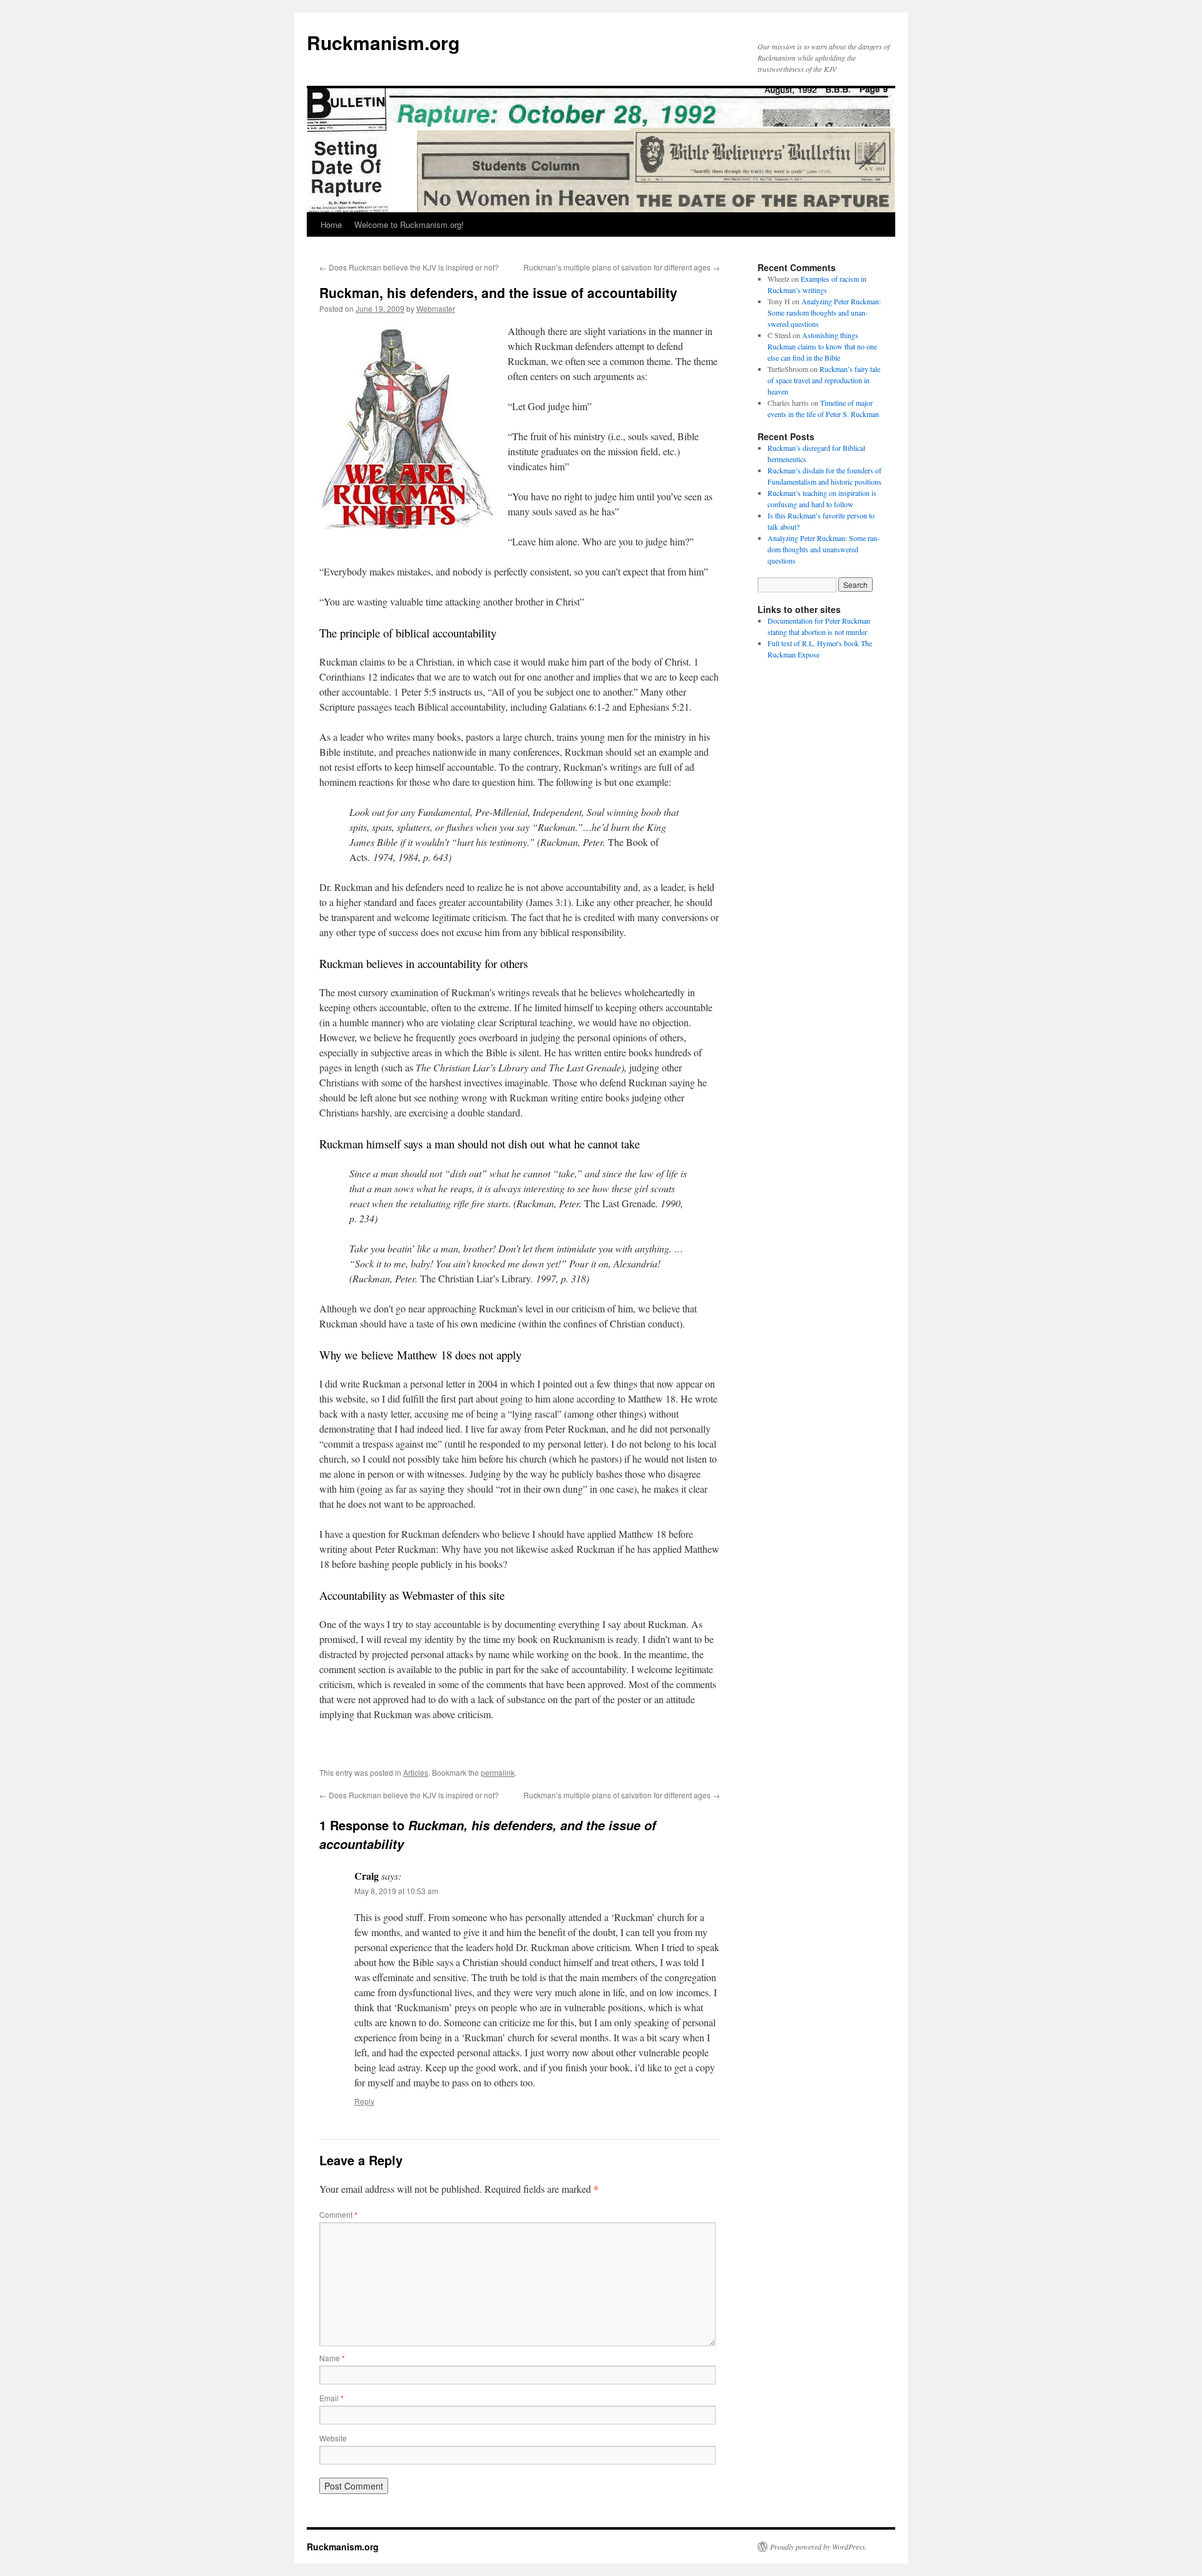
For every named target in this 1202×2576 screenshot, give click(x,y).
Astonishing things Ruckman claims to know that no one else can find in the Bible (822, 346)
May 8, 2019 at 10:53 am (396, 1891)
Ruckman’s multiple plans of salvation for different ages (622, 267)
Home (331, 224)
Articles (416, 1772)
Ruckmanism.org (383, 42)
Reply (364, 2101)
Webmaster (436, 308)
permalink (498, 1772)
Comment (338, 2214)
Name (332, 2358)
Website (333, 2438)
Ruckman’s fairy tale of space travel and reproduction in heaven (824, 380)
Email (331, 2398)
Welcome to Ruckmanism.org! (409, 224)
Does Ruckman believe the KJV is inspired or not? (409, 267)
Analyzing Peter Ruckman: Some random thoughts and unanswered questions (824, 312)
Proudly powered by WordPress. (819, 2547)
